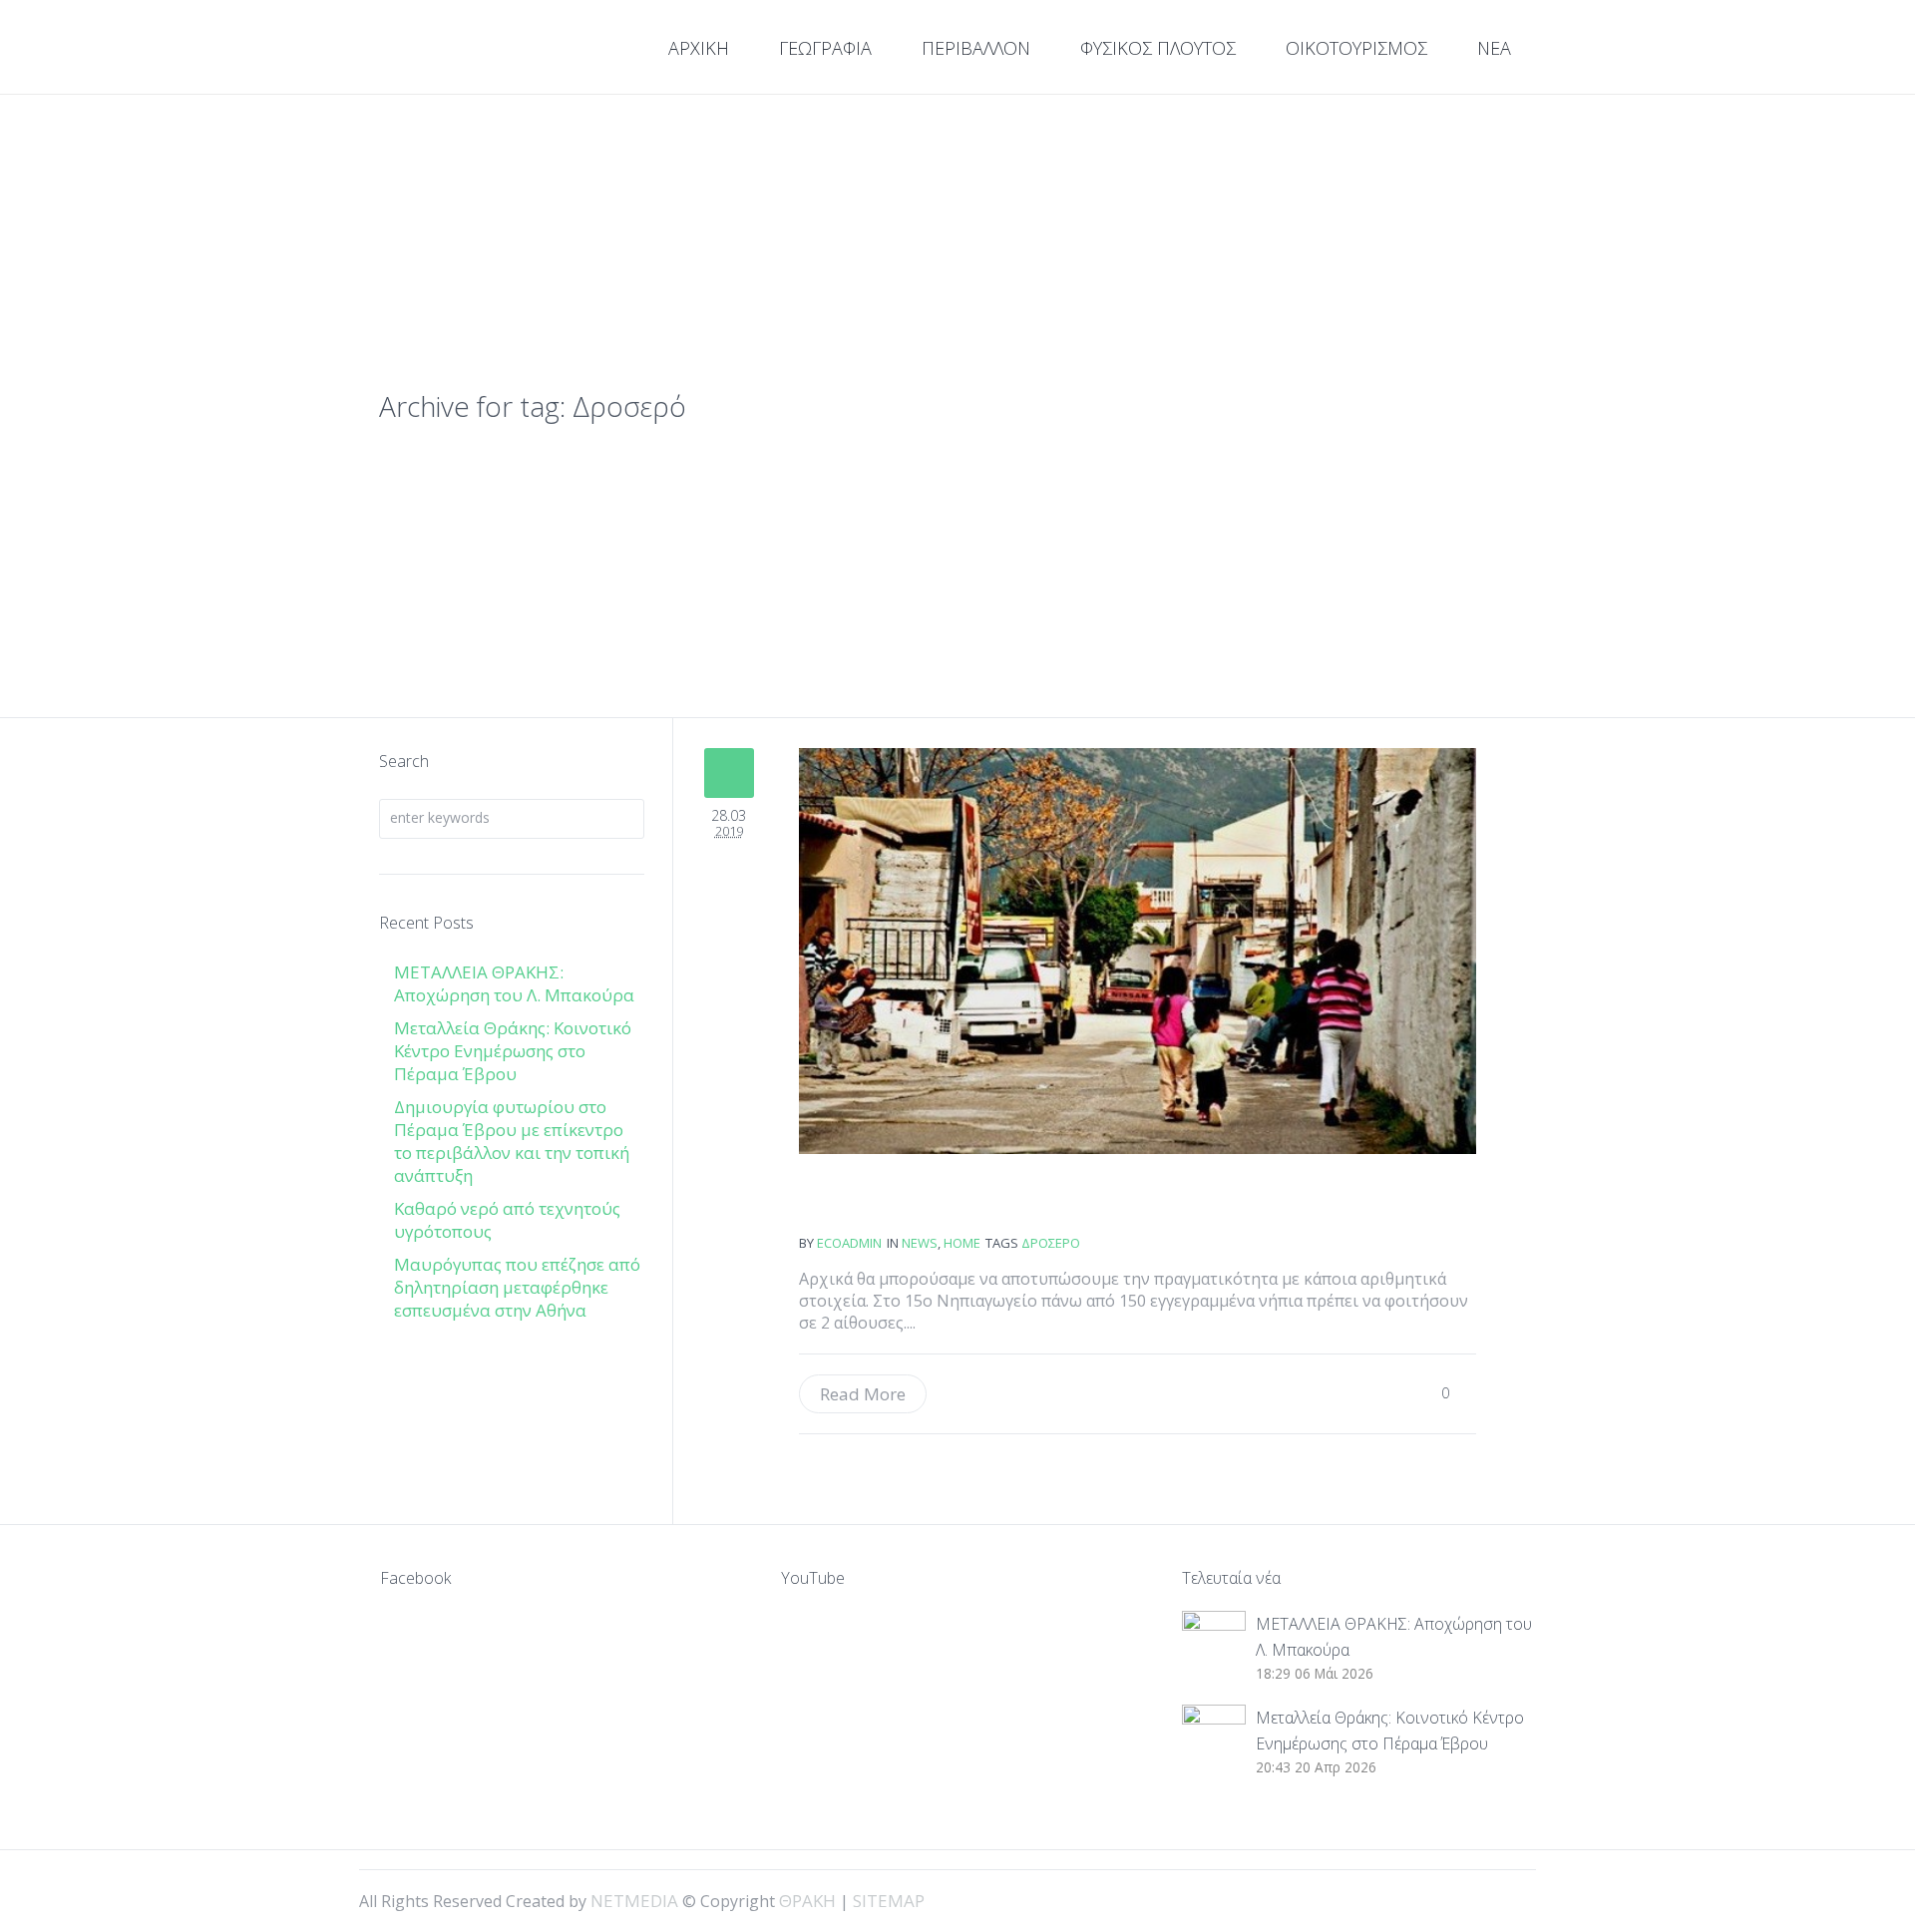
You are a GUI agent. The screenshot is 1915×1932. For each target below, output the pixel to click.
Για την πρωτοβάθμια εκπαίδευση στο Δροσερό (871, 1204)
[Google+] (1472, 1899)
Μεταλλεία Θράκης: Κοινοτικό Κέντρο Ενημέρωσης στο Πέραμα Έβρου (513, 1051)
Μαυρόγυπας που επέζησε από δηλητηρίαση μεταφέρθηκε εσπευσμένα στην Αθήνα (517, 1287)
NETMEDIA (634, 1901)
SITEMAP (889, 1901)
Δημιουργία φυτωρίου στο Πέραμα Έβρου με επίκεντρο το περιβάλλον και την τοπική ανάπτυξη (512, 1141)
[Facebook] (1438, 1899)
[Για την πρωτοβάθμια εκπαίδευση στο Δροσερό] (1138, 951)
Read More (863, 1394)
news (920, 1243)
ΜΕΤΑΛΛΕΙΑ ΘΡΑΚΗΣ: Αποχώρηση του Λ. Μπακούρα (514, 983)
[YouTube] (1506, 1899)
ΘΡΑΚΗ (451, 50)
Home (962, 1243)
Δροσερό (1051, 1243)
